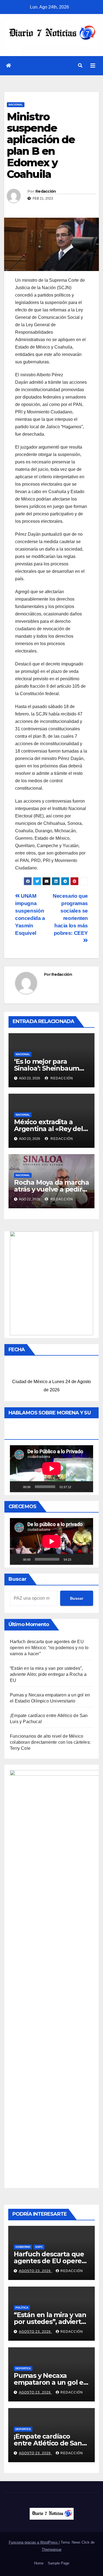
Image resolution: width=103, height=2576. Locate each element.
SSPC (39, 2247)
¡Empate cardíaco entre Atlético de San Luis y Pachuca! (48, 2443)
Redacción (46, 191)
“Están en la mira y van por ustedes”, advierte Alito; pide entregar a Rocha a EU (48, 1674)
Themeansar (52, 2549)
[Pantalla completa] (86, 1487)
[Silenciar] (77, 1487)
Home (39, 2563)
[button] (80, 66)
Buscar (18, 1579)
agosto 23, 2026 (35, 2271)
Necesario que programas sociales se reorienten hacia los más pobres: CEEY (70, 914)
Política (22, 2308)
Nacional (16, 105)
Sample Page (59, 2563)
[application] (51, 1469)
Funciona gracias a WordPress (34, 2542)
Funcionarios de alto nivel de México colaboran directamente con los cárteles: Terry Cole (50, 1742)
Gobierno (23, 2247)
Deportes (23, 2368)
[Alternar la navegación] (93, 66)
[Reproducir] (17, 1487)
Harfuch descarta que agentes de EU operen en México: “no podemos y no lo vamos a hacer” (49, 1648)
